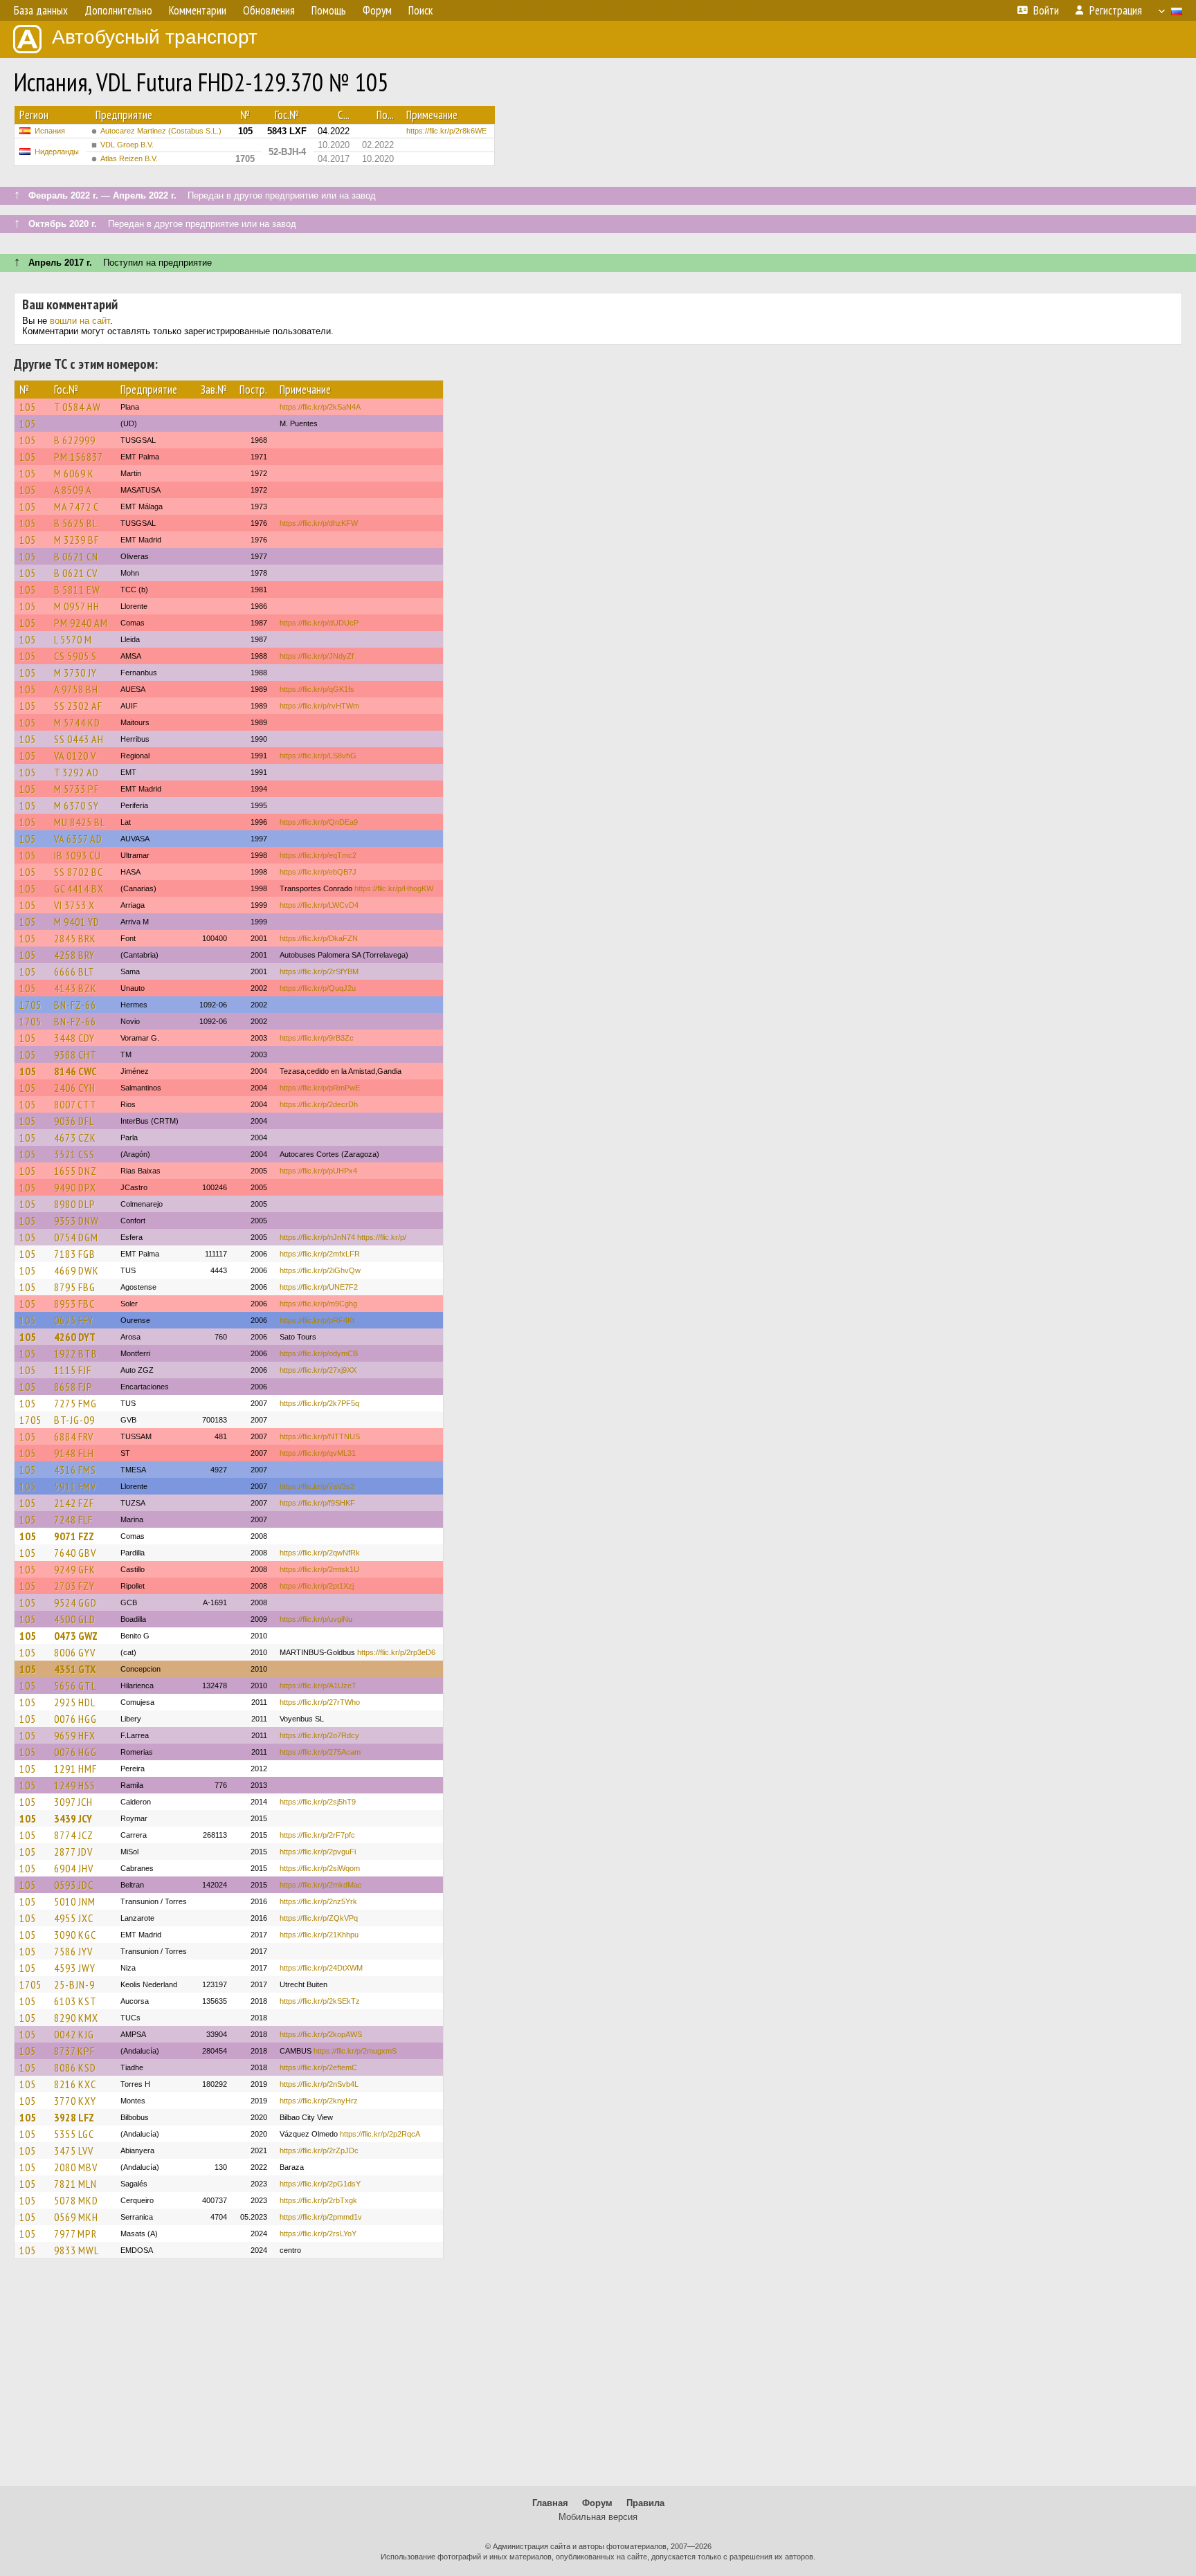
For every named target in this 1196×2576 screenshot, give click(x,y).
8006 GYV (75, 1652)
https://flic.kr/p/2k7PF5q (319, 1403)
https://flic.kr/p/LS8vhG (318, 756)
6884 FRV (74, 1436)
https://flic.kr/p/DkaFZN (319, 938)
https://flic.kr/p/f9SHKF (317, 1503)
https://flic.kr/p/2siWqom (320, 1868)
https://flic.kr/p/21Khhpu (319, 1935)
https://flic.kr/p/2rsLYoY (318, 2234)
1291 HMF (75, 1769)
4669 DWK (76, 1270)
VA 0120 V (75, 756)
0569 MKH (76, 2217)
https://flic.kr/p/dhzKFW (319, 523)
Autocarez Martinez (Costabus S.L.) (161, 131)
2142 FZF (74, 1503)
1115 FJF (73, 1370)
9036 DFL (74, 1121)
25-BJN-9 (74, 1984)
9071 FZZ (74, 1536)
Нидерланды (57, 152)
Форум (597, 2503)
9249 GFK (75, 1569)
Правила (645, 2503)
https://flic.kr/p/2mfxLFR (320, 1254)
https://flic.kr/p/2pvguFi (318, 1852)
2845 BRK (75, 938)
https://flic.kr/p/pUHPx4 (318, 1171)
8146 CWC (75, 1071)
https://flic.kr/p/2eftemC (318, 2067)
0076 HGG (75, 1719)
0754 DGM (76, 1237)
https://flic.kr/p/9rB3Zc (317, 1038)
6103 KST (75, 2001)
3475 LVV (74, 2150)
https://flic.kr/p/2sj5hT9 (318, 1802)
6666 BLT (74, 971)
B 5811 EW (77, 590)
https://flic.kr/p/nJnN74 (317, 1237)
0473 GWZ (76, 1636)
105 (28, 407)
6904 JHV (74, 1868)
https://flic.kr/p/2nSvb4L (319, 2084)
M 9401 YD (77, 922)
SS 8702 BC (79, 872)
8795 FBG (75, 1287)
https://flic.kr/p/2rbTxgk (318, 2200)
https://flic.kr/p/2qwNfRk (320, 1553)
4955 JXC (74, 1918)
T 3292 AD (76, 772)
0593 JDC (74, 1885)
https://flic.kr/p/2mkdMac (321, 1885)
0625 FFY (74, 1320)
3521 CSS (74, 1154)
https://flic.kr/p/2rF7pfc (317, 1835)
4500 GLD (75, 1619)
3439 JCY (73, 1818)
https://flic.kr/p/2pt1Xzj (317, 1586)
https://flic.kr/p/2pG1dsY (320, 2184)
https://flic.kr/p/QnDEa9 (319, 822)
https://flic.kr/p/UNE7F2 (319, 1287)
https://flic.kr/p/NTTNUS (320, 1436)
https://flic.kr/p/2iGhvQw (320, 1270)
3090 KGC (75, 1935)
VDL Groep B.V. (127, 145)
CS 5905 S (75, 656)
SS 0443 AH (79, 739)
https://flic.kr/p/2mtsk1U (319, 1569)
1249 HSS (75, 1785)
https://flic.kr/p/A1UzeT (318, 1686)
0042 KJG (74, 2034)
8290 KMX (76, 2018)
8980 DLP (75, 1204)
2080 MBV (76, 2167)
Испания (50, 131)
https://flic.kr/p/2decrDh (319, 1104)
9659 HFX (75, 1735)
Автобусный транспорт (155, 37)
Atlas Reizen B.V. (129, 158)
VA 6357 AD (78, 839)
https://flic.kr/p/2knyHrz (319, 2101)
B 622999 (75, 440)
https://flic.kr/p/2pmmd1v (321, 2217)
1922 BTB (76, 1353)
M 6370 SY (76, 805)
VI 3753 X (74, 905)
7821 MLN (75, 2184)
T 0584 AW (78, 407)
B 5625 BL (76, 523)
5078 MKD (76, 2200)
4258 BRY (74, 955)
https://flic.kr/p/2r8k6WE (446, 131)
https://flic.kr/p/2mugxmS (355, 2051)
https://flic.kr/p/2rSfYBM (319, 971)
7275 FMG (75, 1403)
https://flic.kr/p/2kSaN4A (320, 407)
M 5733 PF (76, 789)
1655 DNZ (75, 1171)
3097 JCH (73, 1802)
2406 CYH (75, 1088)
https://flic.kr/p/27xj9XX (318, 1370)
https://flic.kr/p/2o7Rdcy (319, 1735)
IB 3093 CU (78, 855)
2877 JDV (73, 1852)
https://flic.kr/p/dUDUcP (319, 623)
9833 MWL (76, 2250)
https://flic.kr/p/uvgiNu (316, 1619)
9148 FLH (74, 1453)
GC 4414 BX (79, 888)
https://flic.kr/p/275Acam (320, 1752)
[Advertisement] (598, 2379)
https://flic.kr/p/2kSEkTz (320, 2001)
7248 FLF (73, 1519)
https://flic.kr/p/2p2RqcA (380, 2134)
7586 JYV (73, 1951)
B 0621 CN (76, 556)
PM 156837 (79, 457)
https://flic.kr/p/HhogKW (394, 888)
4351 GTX (75, 1669)
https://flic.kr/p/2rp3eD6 (396, 1652)
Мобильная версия (598, 2517)
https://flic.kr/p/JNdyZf (317, 656)
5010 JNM (75, 1901)
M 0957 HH (77, 606)
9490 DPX (75, 1187)
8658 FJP (73, 1387)
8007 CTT (75, 1104)
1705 (30, 1005)
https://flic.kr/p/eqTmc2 (318, 855)
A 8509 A (73, 490)
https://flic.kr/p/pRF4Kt (317, 1320)
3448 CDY (74, 1038)
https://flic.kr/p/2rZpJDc (319, 2150)
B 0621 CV (76, 573)
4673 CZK (75, 1138)
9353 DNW (76, 1221)
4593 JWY (75, 1968)
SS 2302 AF (78, 706)
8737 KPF (74, 2051)
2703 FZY (74, 1586)
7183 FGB (75, 1254)
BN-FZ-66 (75, 1005)
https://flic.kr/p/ (382, 1237)
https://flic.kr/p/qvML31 (318, 1453)
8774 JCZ (74, 1835)
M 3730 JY (75, 673)
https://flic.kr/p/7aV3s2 (317, 1486)
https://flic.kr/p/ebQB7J (318, 872)
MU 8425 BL (80, 822)
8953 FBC (74, 1304)
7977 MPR (75, 2234)
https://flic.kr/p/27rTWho (320, 1702)
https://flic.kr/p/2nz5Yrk (318, 1901)
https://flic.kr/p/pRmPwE (320, 1088)
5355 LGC (74, 2134)
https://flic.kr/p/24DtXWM (321, 1968)
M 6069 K (74, 473)
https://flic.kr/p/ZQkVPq (319, 1918)
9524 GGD (75, 1602)
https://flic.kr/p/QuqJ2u (318, 988)
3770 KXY (75, 2101)
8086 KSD (75, 2067)
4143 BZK (75, 988)
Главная (550, 2503)
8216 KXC (75, 2084)
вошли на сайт (80, 321)
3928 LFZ (74, 2117)
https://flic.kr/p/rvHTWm (319, 706)
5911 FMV (75, 1486)
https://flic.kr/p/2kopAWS (321, 2034)
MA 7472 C (76, 506)
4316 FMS (75, 1470)
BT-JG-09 (74, 1420)
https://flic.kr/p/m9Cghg (318, 1304)
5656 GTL (75, 1686)
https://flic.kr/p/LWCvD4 (319, 905)
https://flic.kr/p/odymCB (319, 1353)
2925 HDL (75, 1702)
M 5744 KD (77, 722)
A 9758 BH (76, 689)
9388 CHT (75, 1054)
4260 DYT (75, 1337)
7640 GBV (75, 1553)
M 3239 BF (76, 540)
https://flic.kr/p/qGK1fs (317, 689)
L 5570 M (73, 639)
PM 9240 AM (81, 623)
